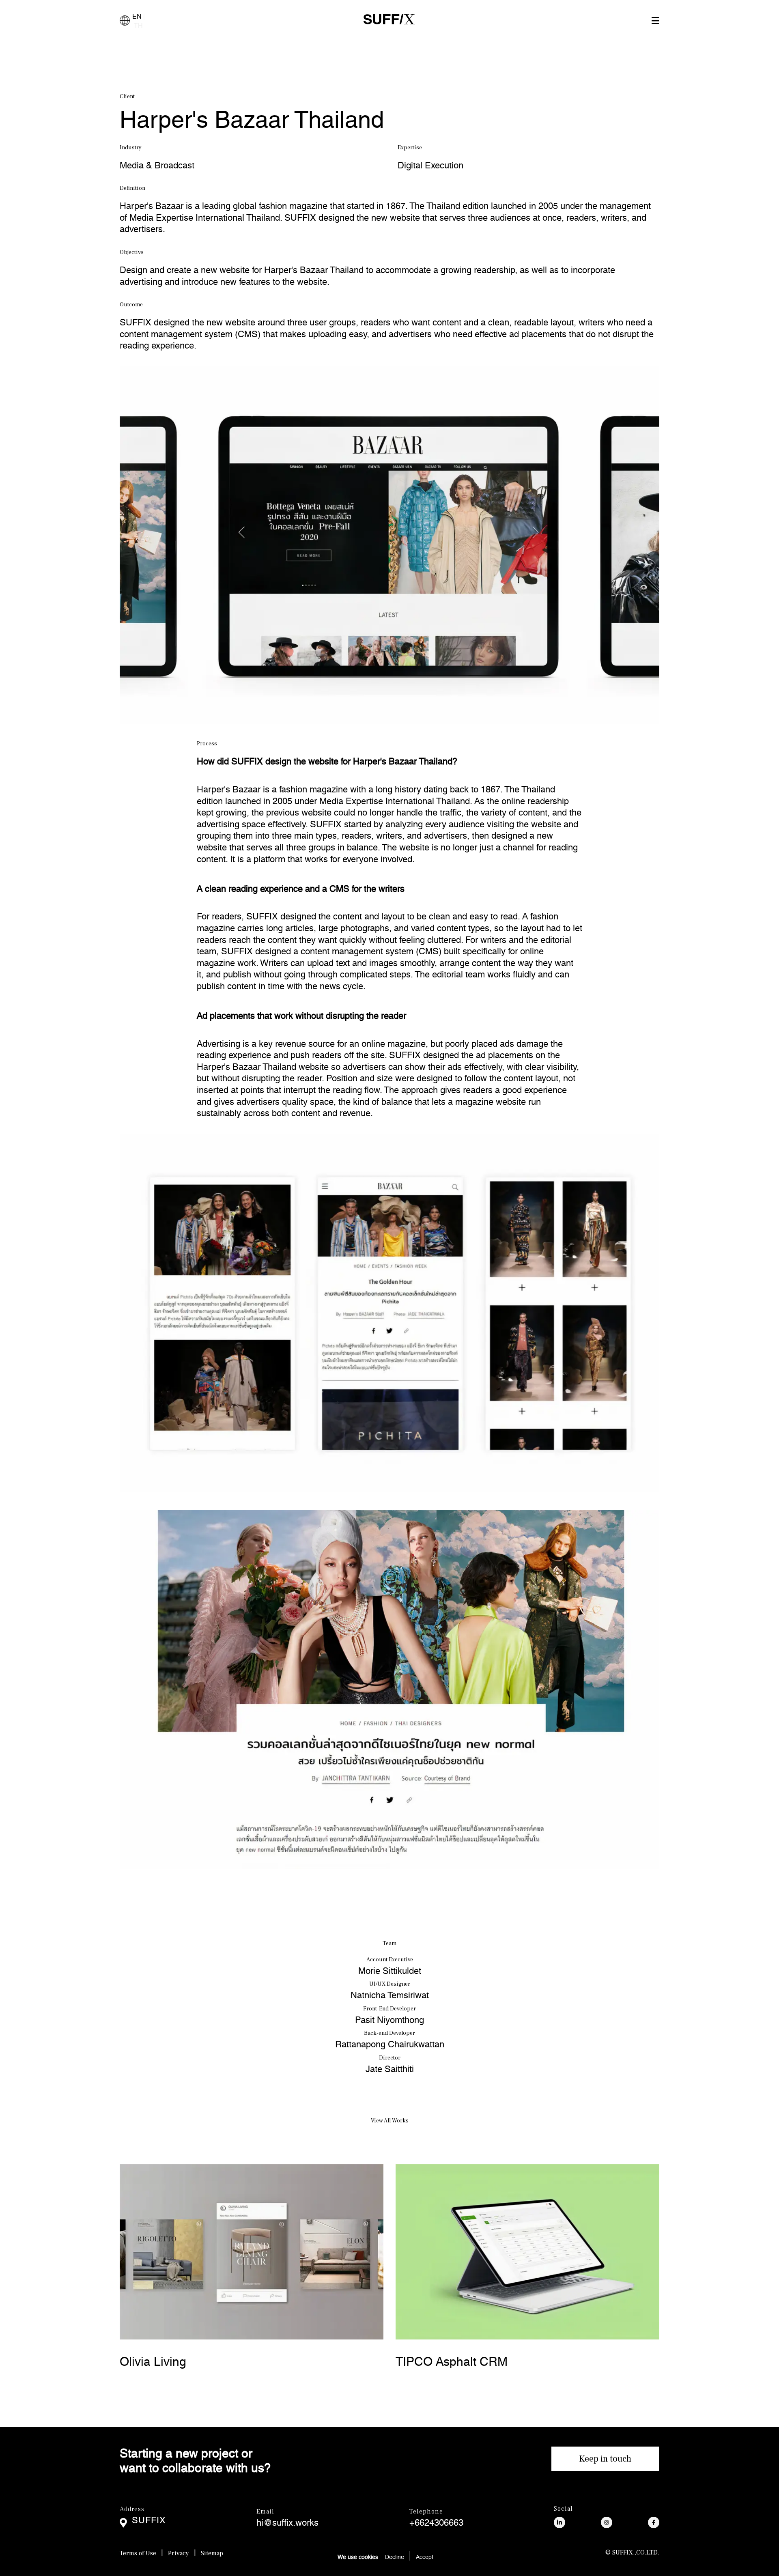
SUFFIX (149, 2518)
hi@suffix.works (287, 2521)
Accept (425, 2556)
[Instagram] (607, 2523)
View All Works (390, 2121)
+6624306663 (436, 2521)
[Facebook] (654, 2523)
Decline (395, 2556)
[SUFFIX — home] (389, 20)
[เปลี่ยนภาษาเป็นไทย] (125, 20)
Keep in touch (605, 2459)
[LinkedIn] (560, 2523)
